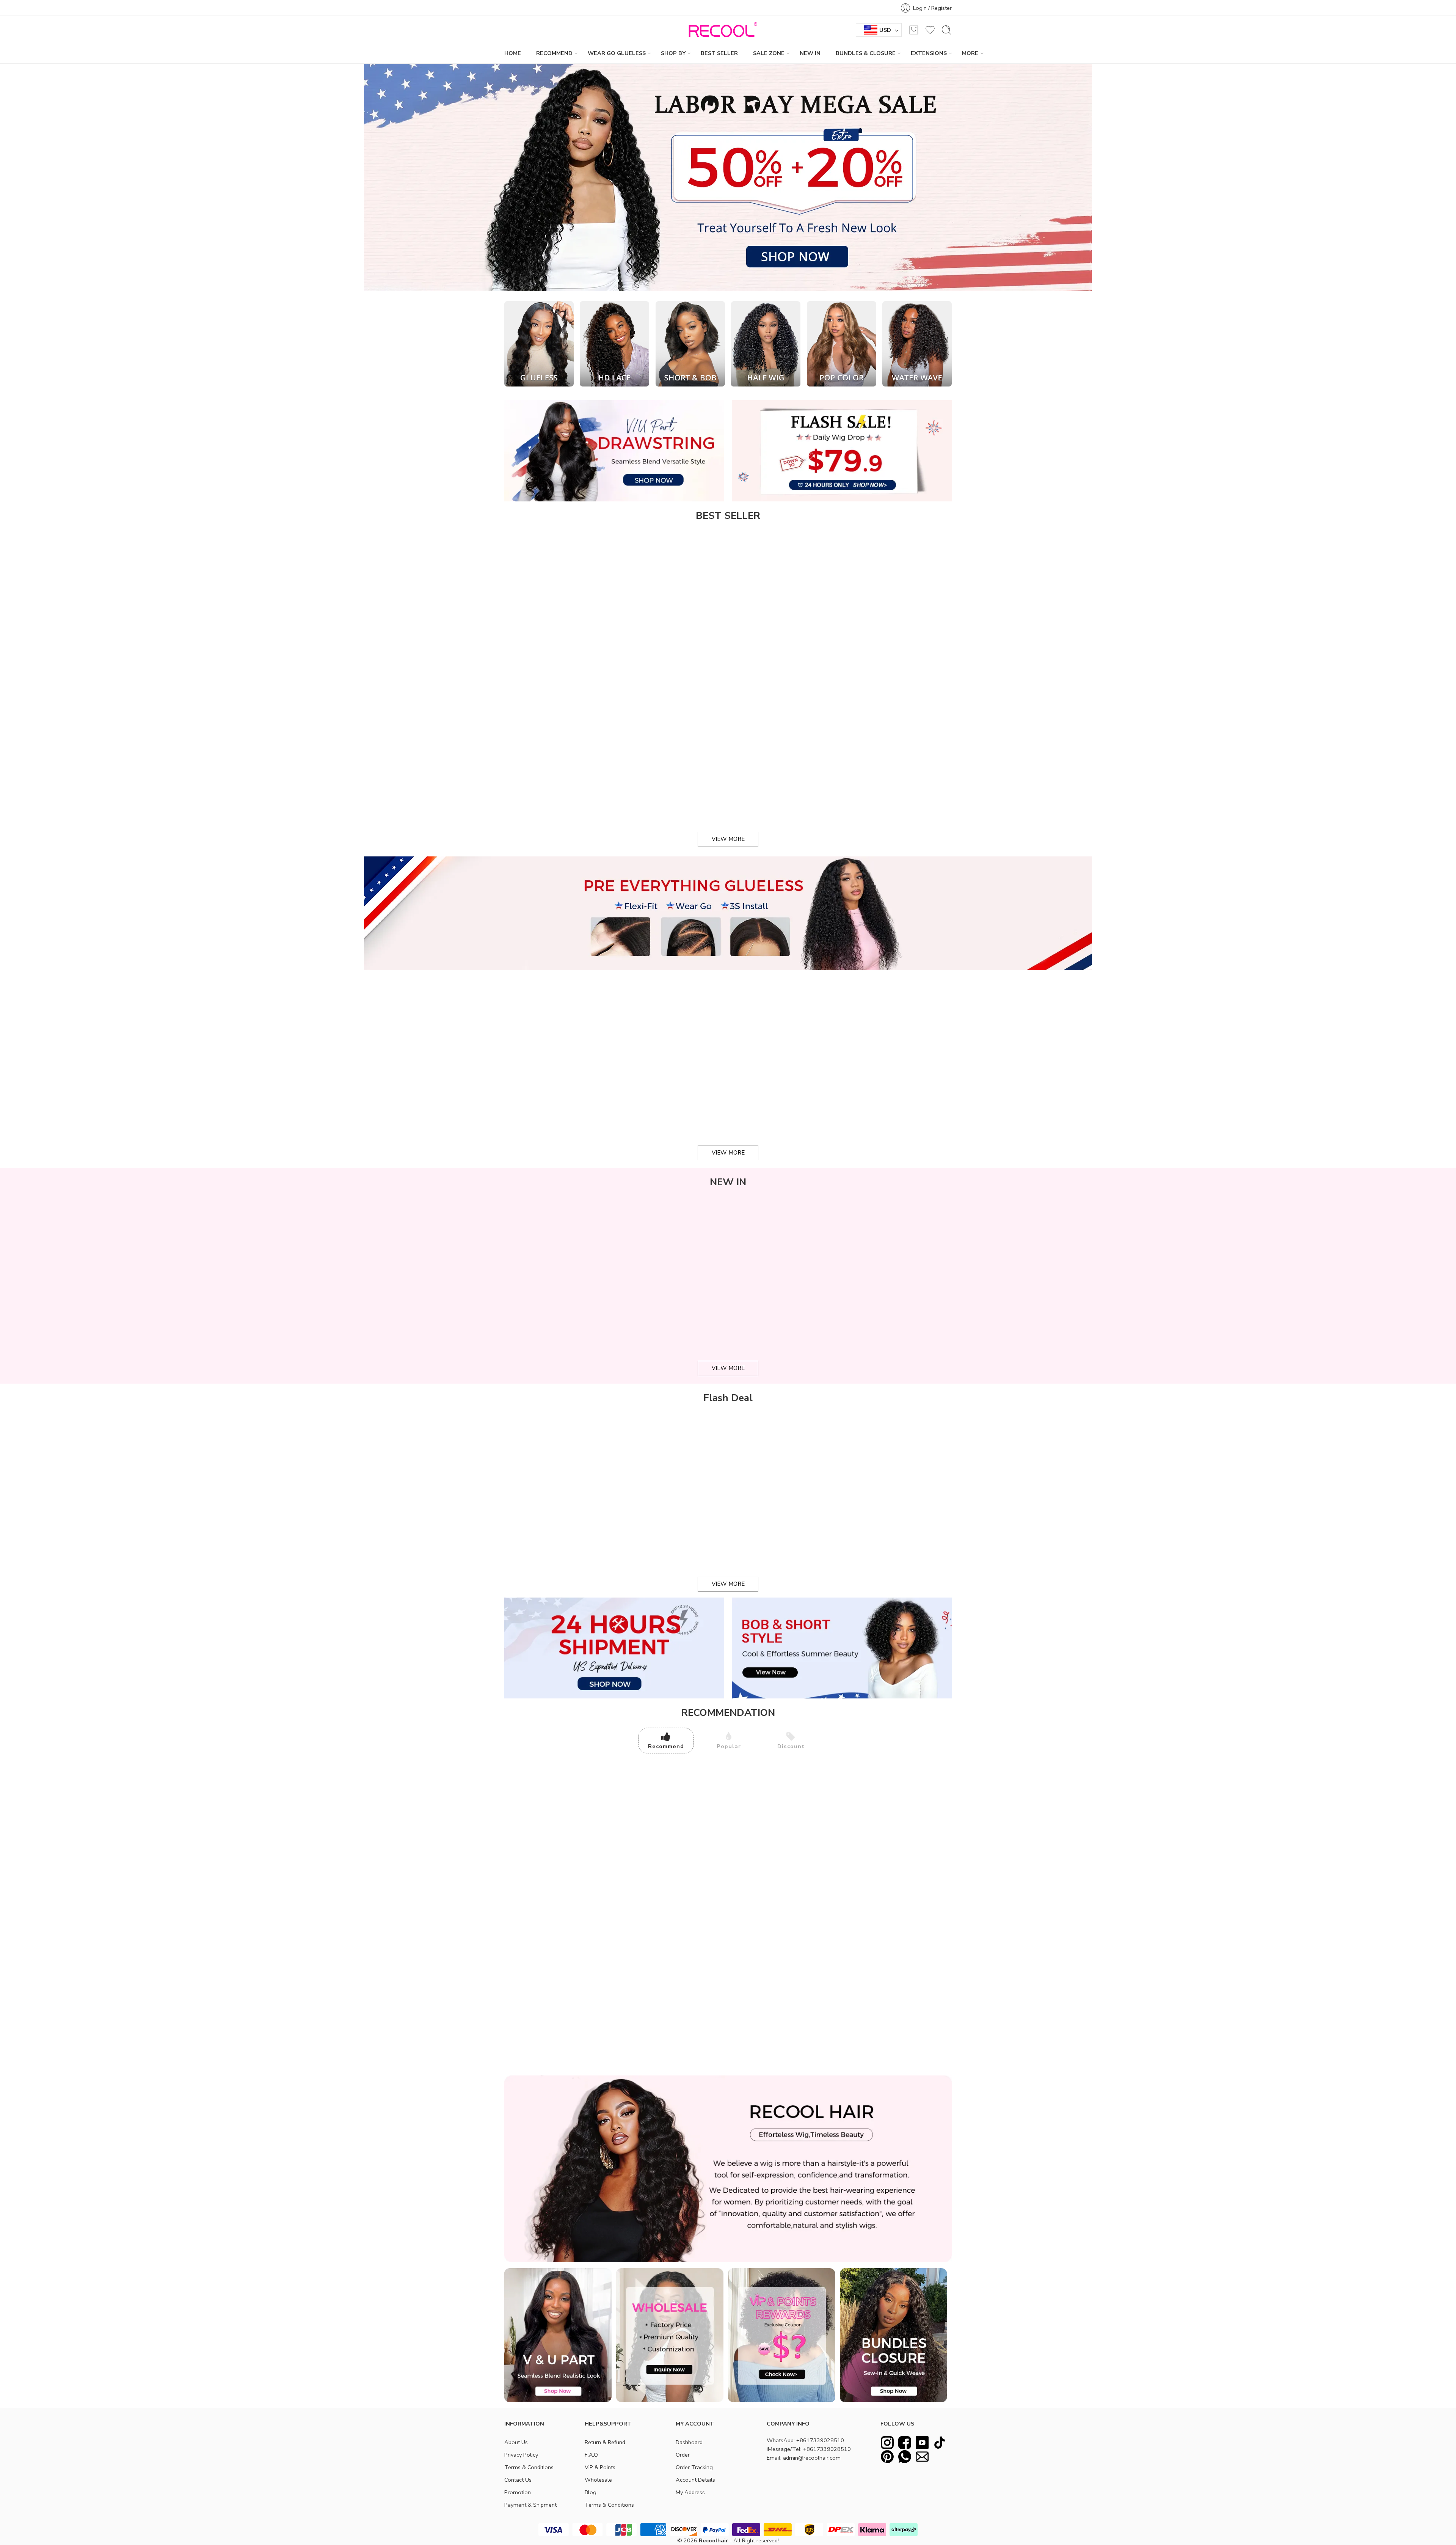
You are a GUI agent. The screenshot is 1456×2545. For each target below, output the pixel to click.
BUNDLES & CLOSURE (866, 53)
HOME (513, 53)
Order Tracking (694, 2467)
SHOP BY (673, 53)
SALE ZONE (769, 53)
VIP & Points (600, 2467)
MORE (970, 53)
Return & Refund (605, 2442)
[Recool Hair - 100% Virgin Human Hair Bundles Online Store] (721, 30)
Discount (791, 1746)
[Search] (946, 30)
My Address (690, 2492)
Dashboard (689, 2442)
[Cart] (914, 30)
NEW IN (810, 53)
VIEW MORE (728, 839)
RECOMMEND (554, 53)
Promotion (518, 2492)
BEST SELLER (719, 53)
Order (683, 2455)
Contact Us (518, 2480)
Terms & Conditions (529, 2467)
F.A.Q (591, 2455)
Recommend (666, 1746)
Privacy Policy (521, 2455)
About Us (516, 2442)
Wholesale (598, 2480)
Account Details (695, 2480)
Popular (729, 1746)
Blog (591, 2492)
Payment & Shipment (530, 2505)
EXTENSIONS (929, 53)
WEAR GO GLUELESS (617, 53)
